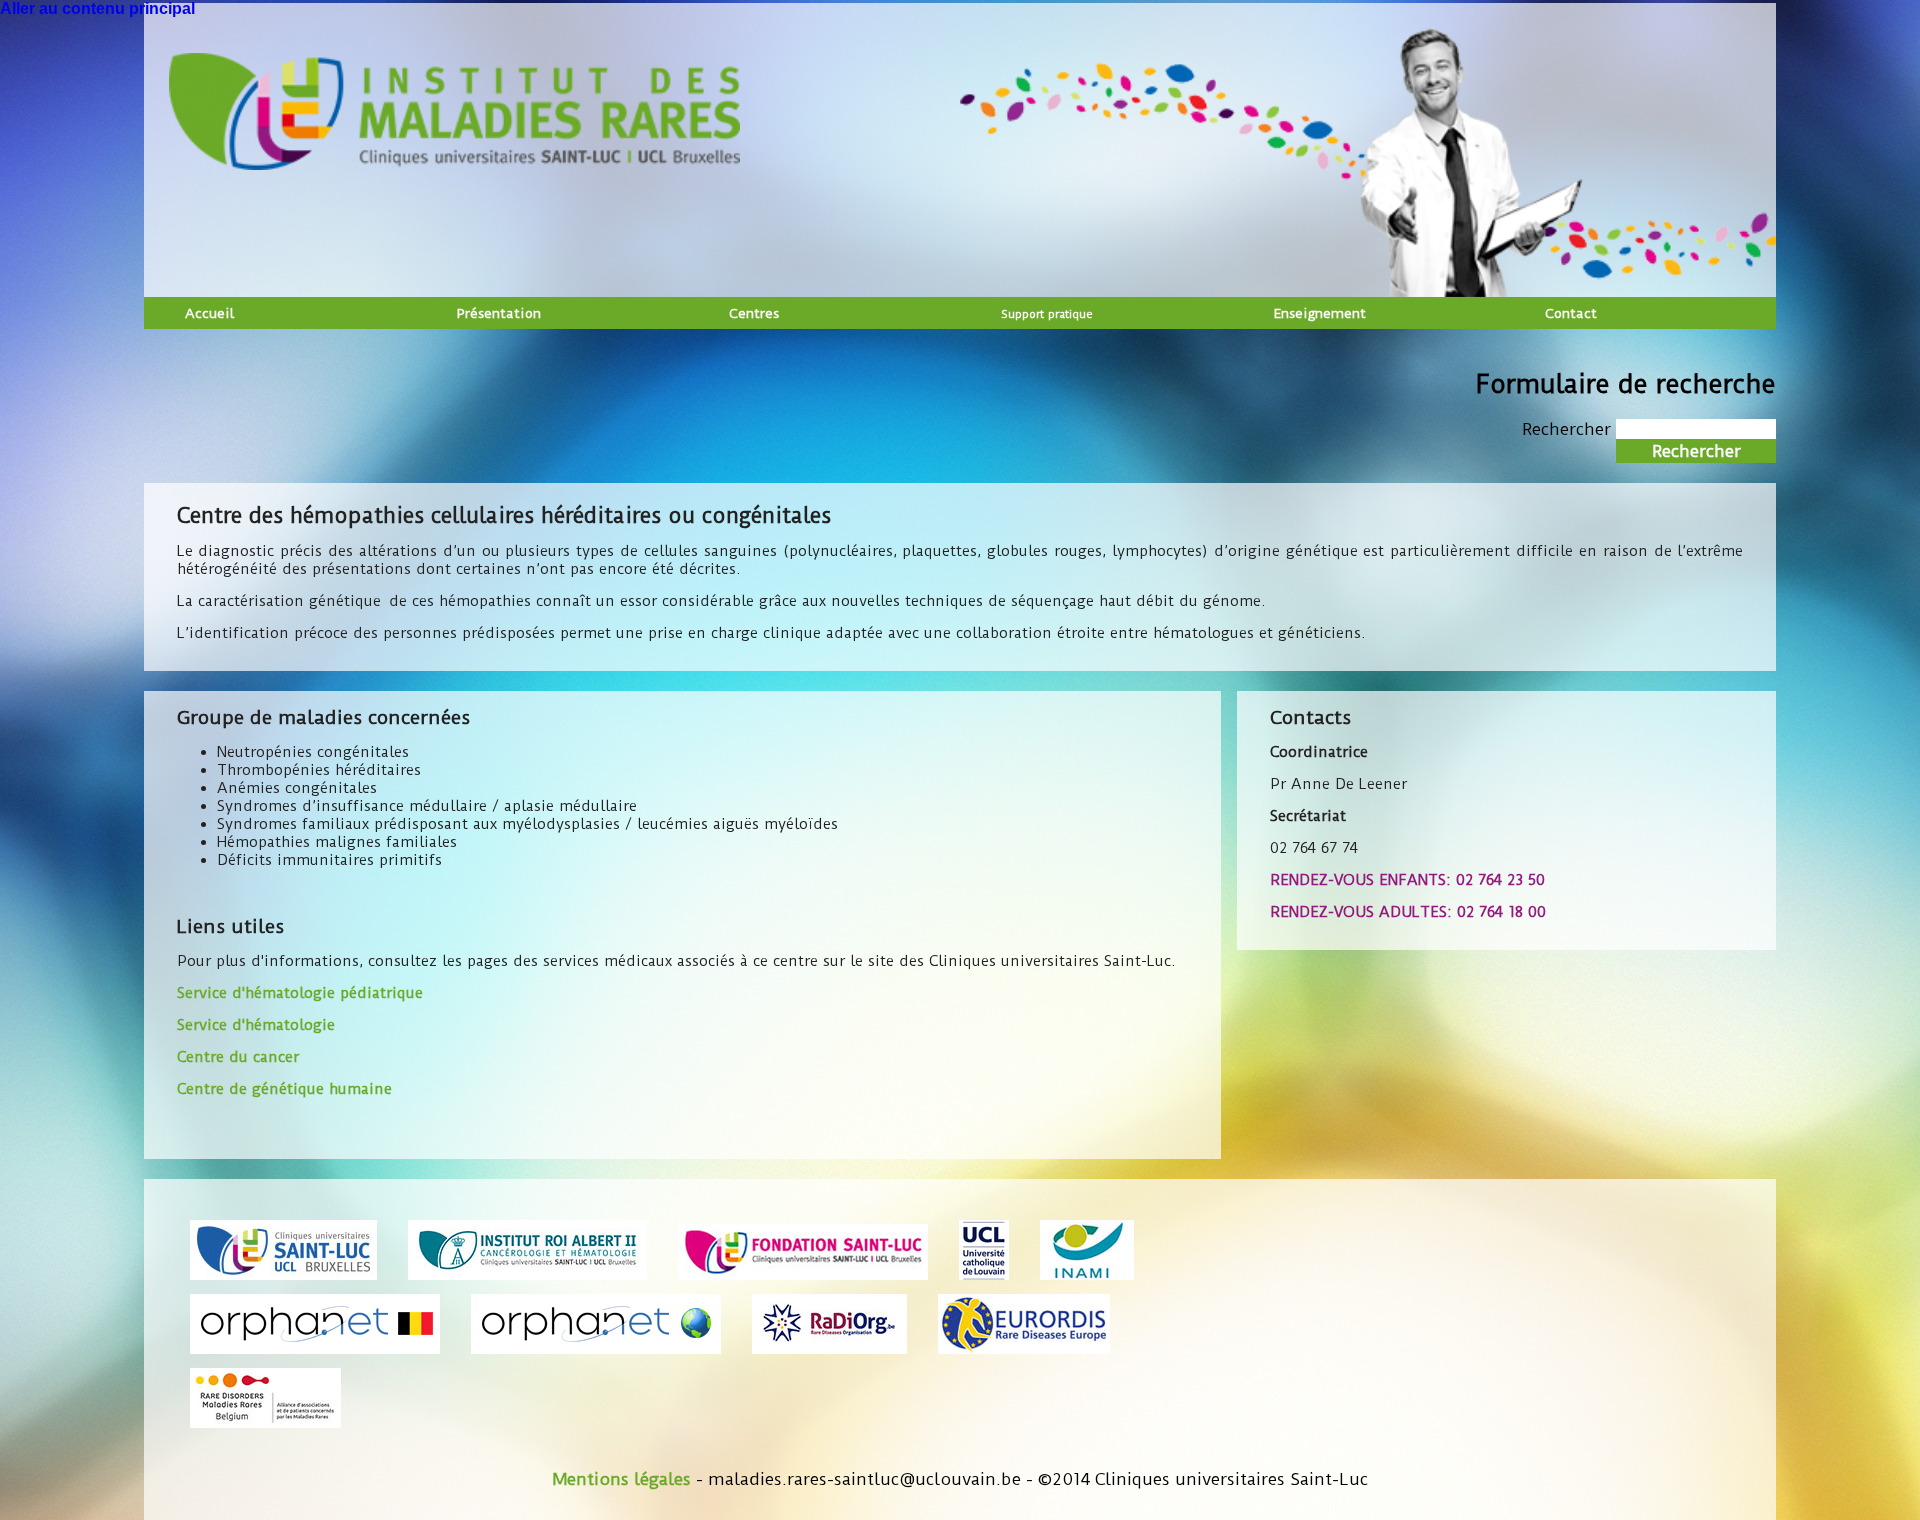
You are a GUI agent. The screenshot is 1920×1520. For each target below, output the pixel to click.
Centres (754, 313)
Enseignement (1319, 313)
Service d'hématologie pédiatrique (300, 993)
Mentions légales (621, 1479)
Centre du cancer (238, 1057)
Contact (1571, 313)
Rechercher (1569, 429)
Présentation (499, 313)
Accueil (209, 313)
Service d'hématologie (256, 1025)
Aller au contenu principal (97, 8)
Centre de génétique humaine (284, 1089)
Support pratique (1047, 314)
